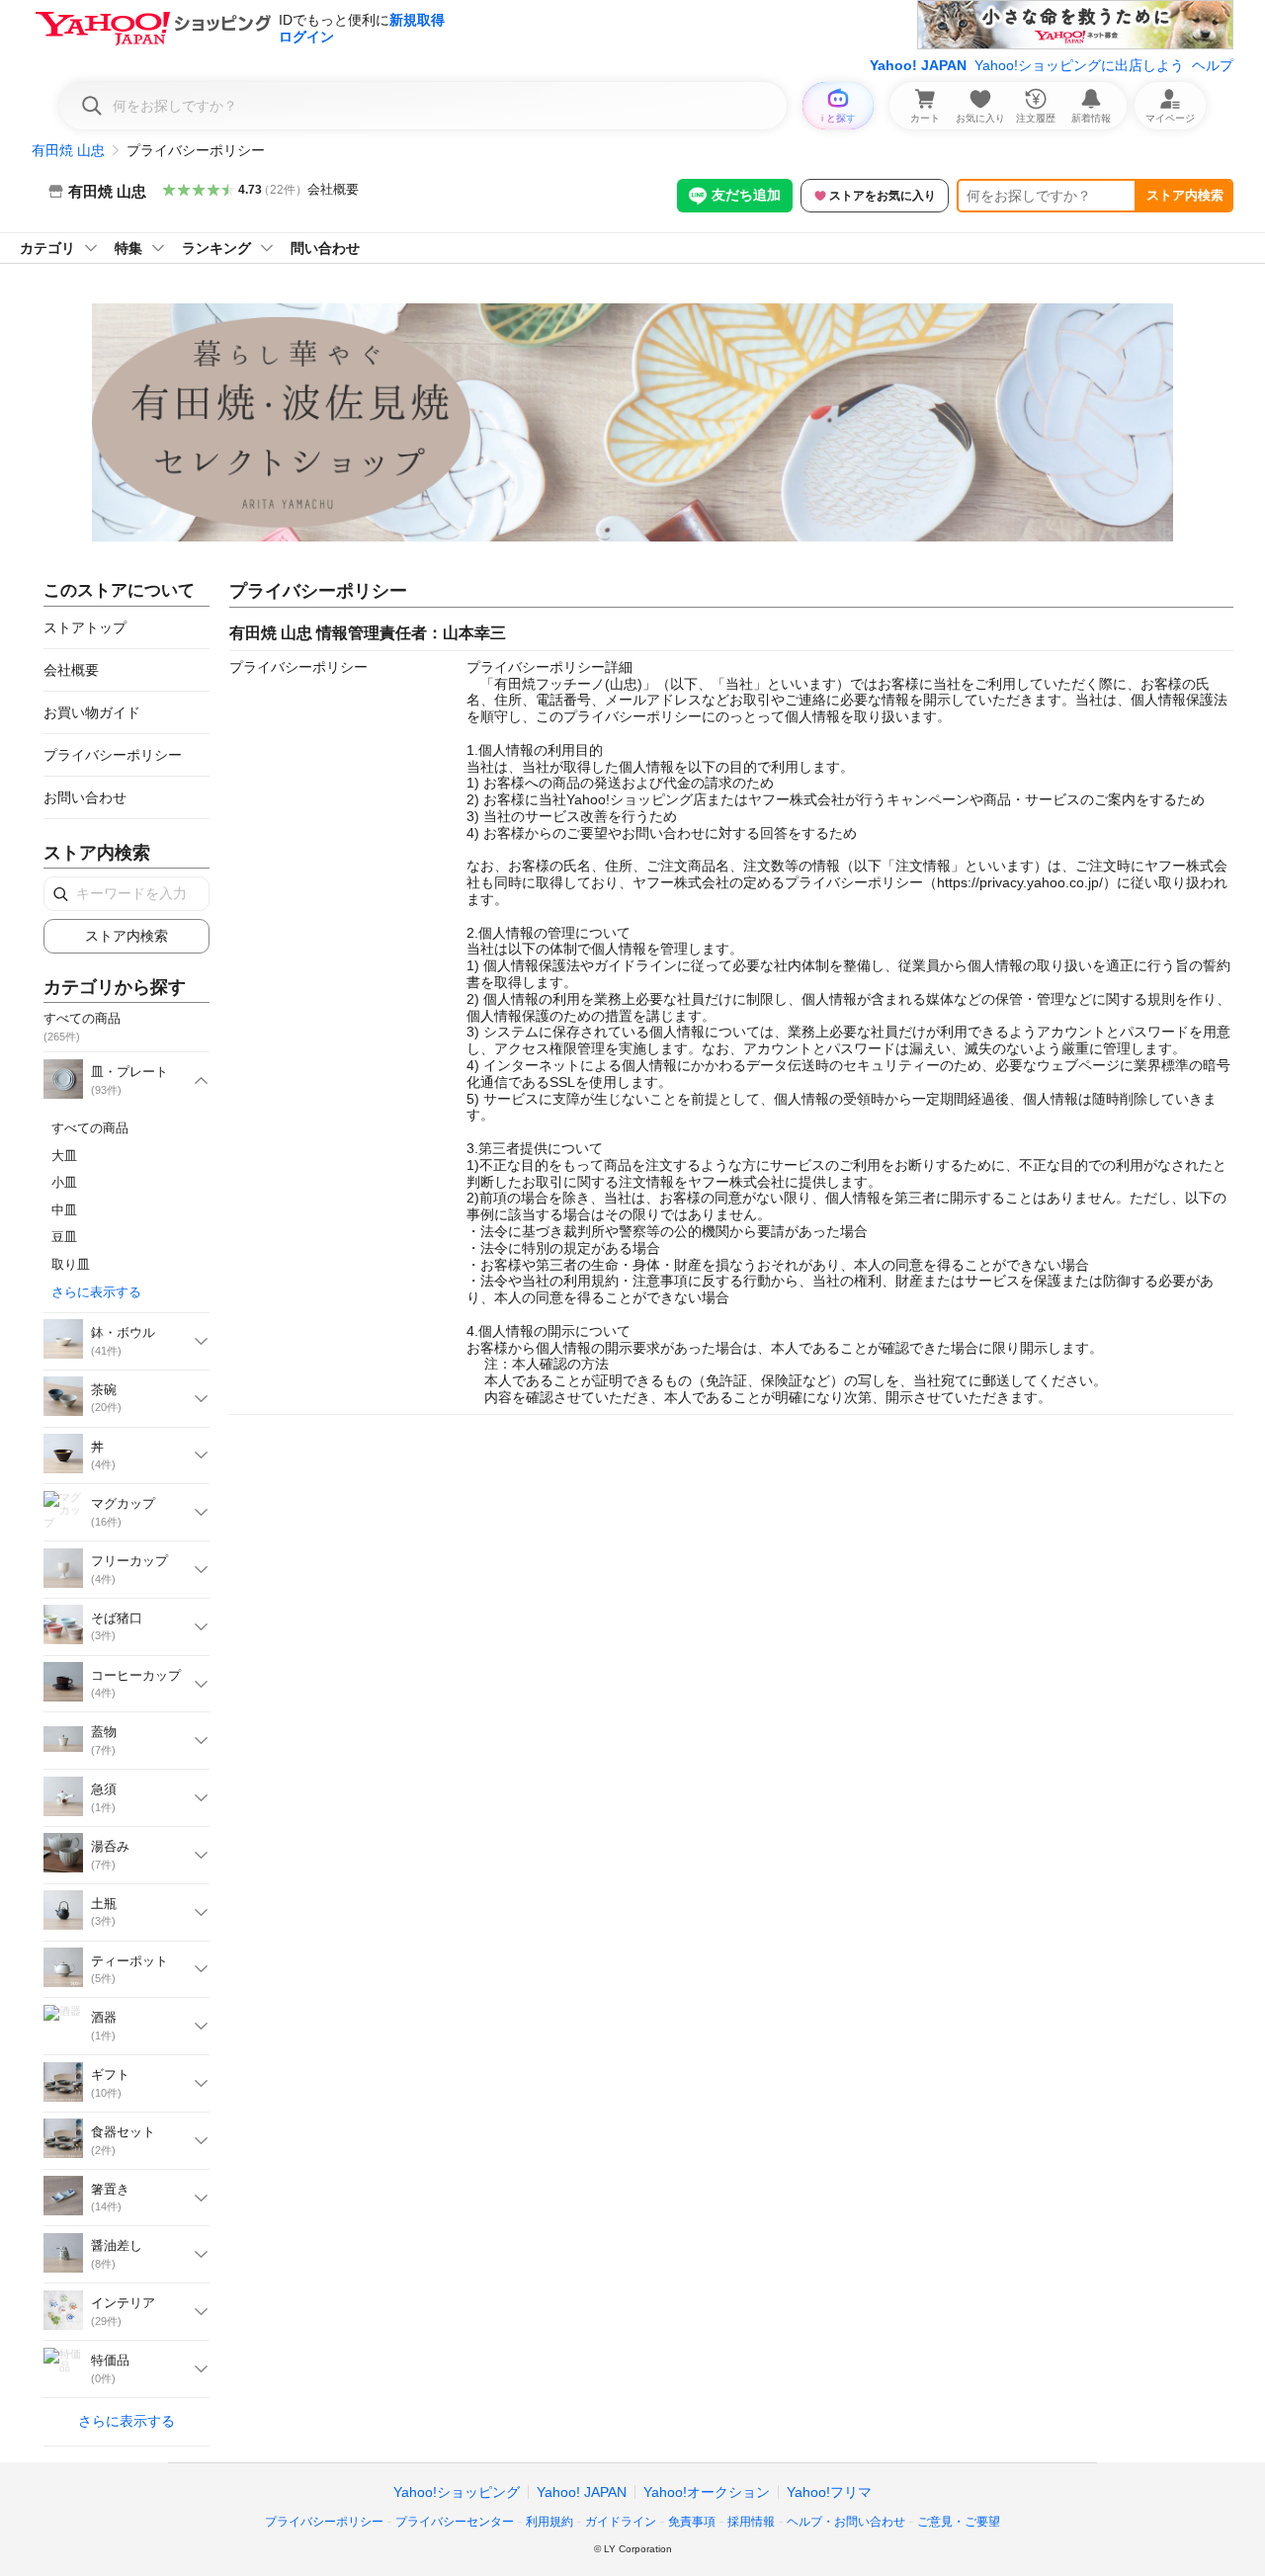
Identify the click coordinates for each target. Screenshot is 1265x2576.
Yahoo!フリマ (829, 2492)
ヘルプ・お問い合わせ (846, 2522)
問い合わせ (325, 248)
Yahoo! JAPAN (918, 65)
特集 (128, 248)
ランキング (216, 248)
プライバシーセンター (455, 2522)
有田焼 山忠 (68, 150)
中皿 (64, 1210)
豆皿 (64, 1237)
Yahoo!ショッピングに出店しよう (1079, 65)
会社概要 (333, 189)
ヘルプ (1213, 65)
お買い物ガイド (92, 712)
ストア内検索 (1185, 195)
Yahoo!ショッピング (457, 2492)
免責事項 (692, 2522)
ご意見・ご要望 (959, 2522)
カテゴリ (47, 248)
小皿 (64, 1182)
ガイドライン (621, 2522)
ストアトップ (85, 627)
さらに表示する (96, 1292)
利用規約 (549, 2522)
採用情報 (751, 2522)
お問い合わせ (85, 797)
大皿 (64, 1156)
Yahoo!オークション (707, 2492)
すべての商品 (90, 1128)
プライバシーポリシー (113, 755)
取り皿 (71, 1264)
